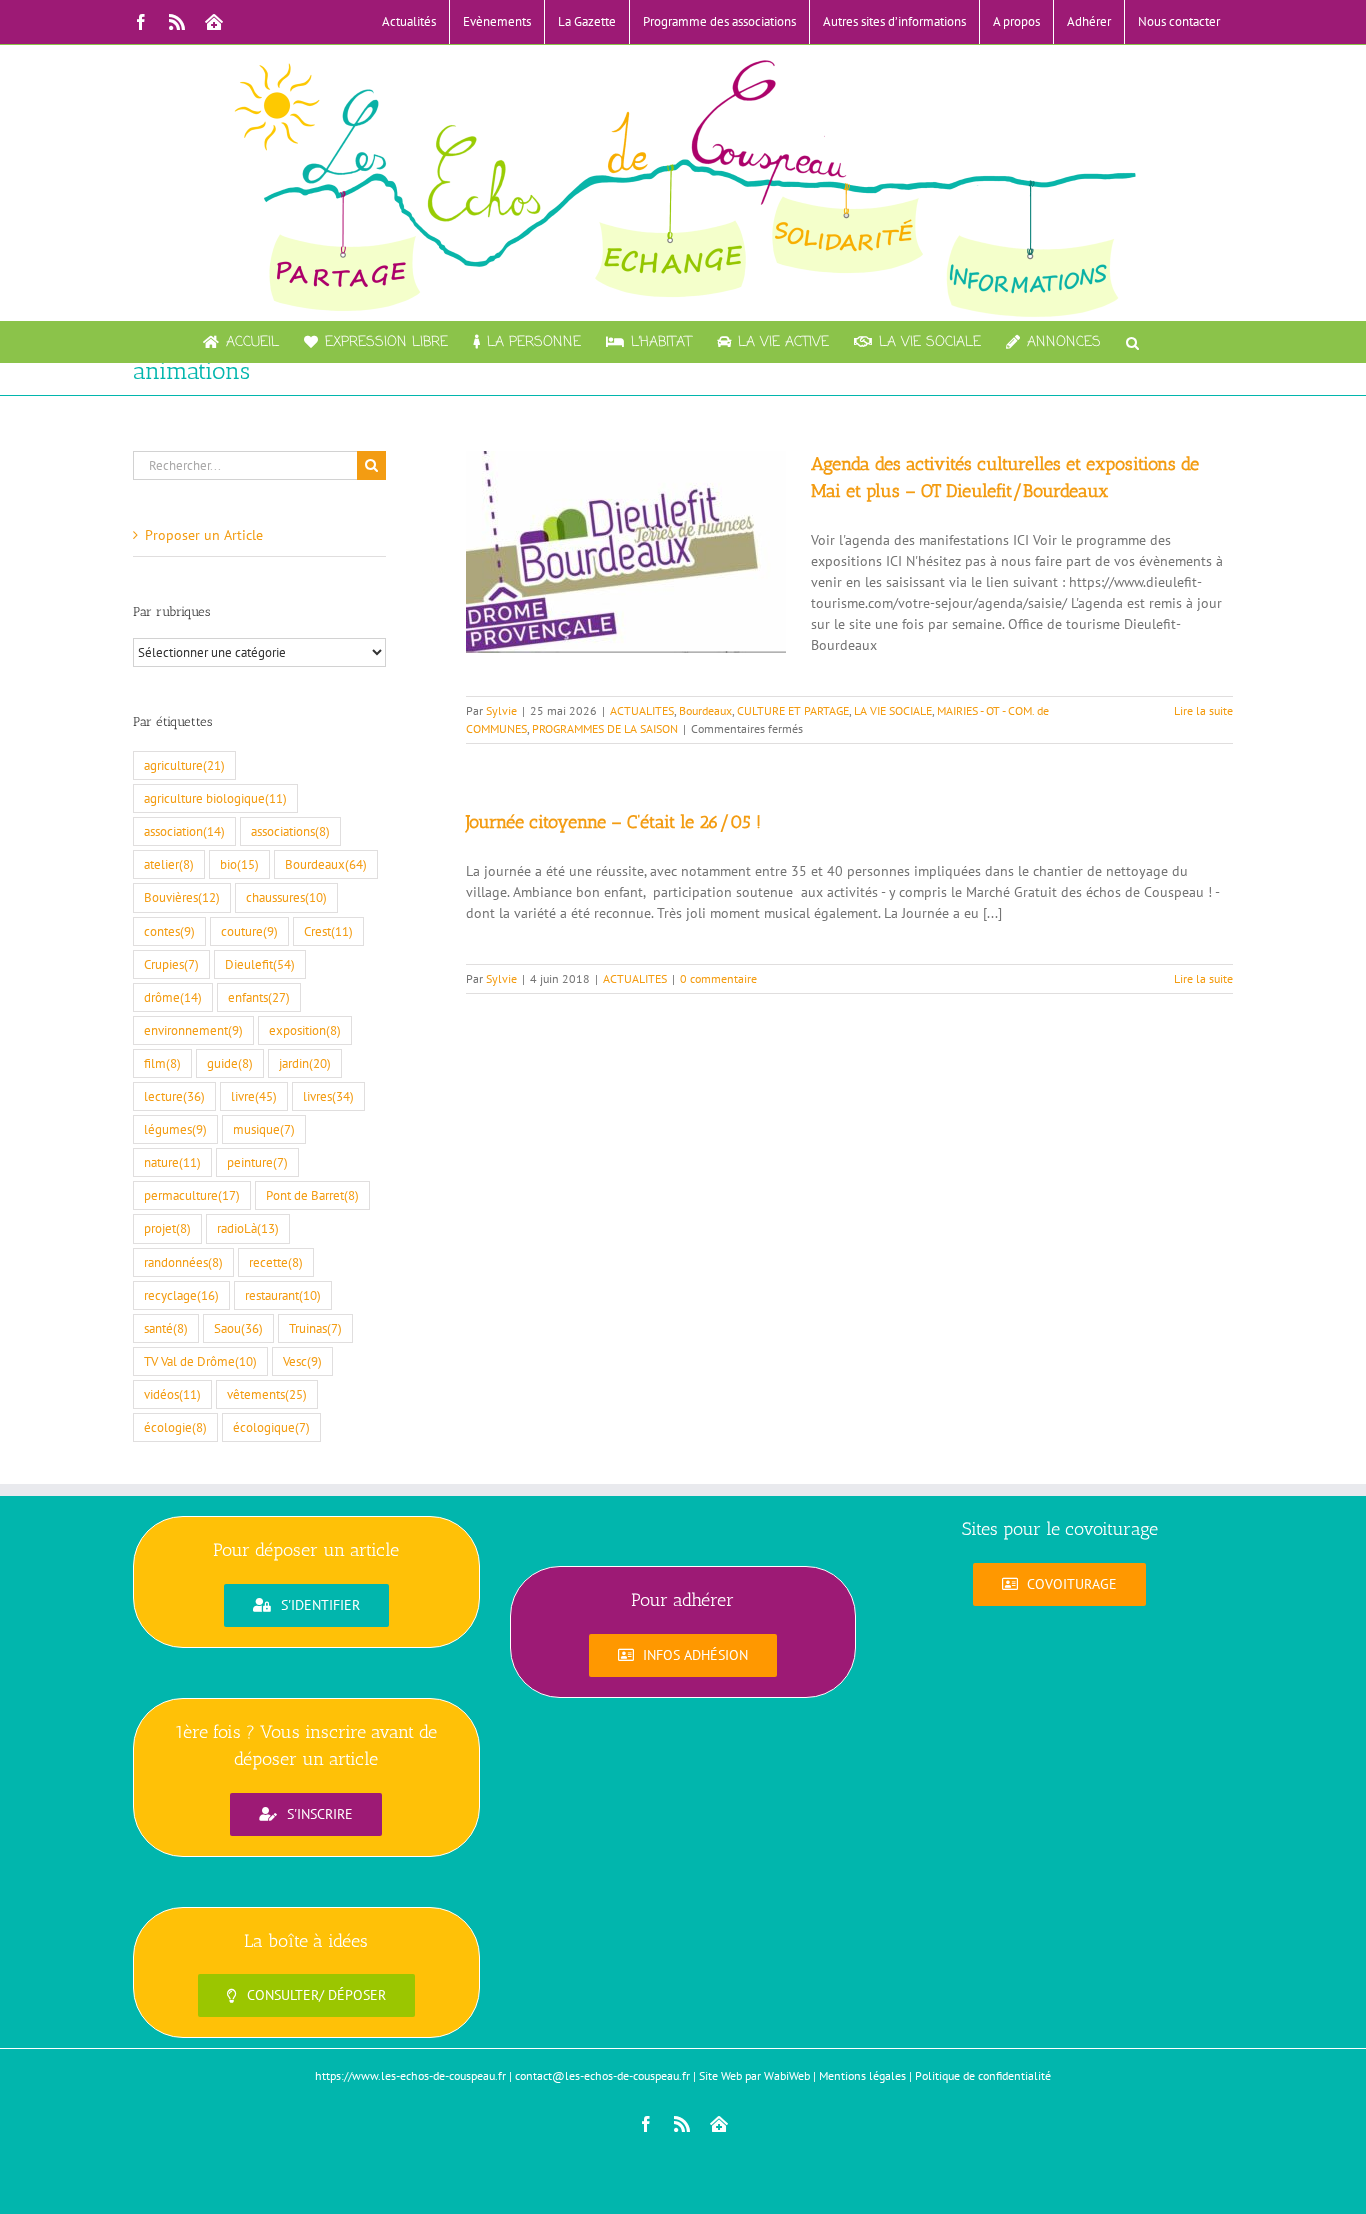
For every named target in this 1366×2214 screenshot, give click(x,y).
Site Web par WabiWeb (754, 2075)
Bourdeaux (705, 710)
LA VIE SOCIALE (893, 710)
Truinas (315, 1328)
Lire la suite (1203, 710)
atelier (169, 864)
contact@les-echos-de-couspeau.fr (602, 2075)
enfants (259, 997)
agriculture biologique (215, 798)
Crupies (171, 964)
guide (230, 1063)
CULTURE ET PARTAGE (793, 710)
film (162, 1063)
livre (254, 1096)
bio (239, 864)
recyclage (181, 1295)
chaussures (286, 897)
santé (166, 1328)
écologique (271, 1427)
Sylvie (501, 710)
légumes (175, 1129)
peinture (257, 1162)
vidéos (172, 1394)
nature (172, 1162)
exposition (305, 1030)
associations (290, 831)
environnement (193, 1030)
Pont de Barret (312, 1195)
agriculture (184, 765)
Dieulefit (260, 964)
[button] (1132, 342)
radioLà (248, 1228)
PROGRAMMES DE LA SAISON (605, 728)
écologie (175, 1427)
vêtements (267, 1394)
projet (167, 1228)
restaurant (283, 1295)
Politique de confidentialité (983, 2075)
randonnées (183, 1262)
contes (169, 931)
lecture (174, 1096)
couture (249, 931)
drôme (173, 997)
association (184, 831)
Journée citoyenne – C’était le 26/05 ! (613, 822)
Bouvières (182, 897)
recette (276, 1262)
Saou (238, 1328)
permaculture (192, 1195)
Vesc (302, 1361)
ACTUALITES (642, 710)
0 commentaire (718, 978)
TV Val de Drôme (200, 1361)
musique (264, 1129)
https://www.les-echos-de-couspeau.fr (410, 2075)
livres (328, 1096)
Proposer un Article (204, 535)
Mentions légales (862, 2075)
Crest (328, 931)
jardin (305, 1063)
